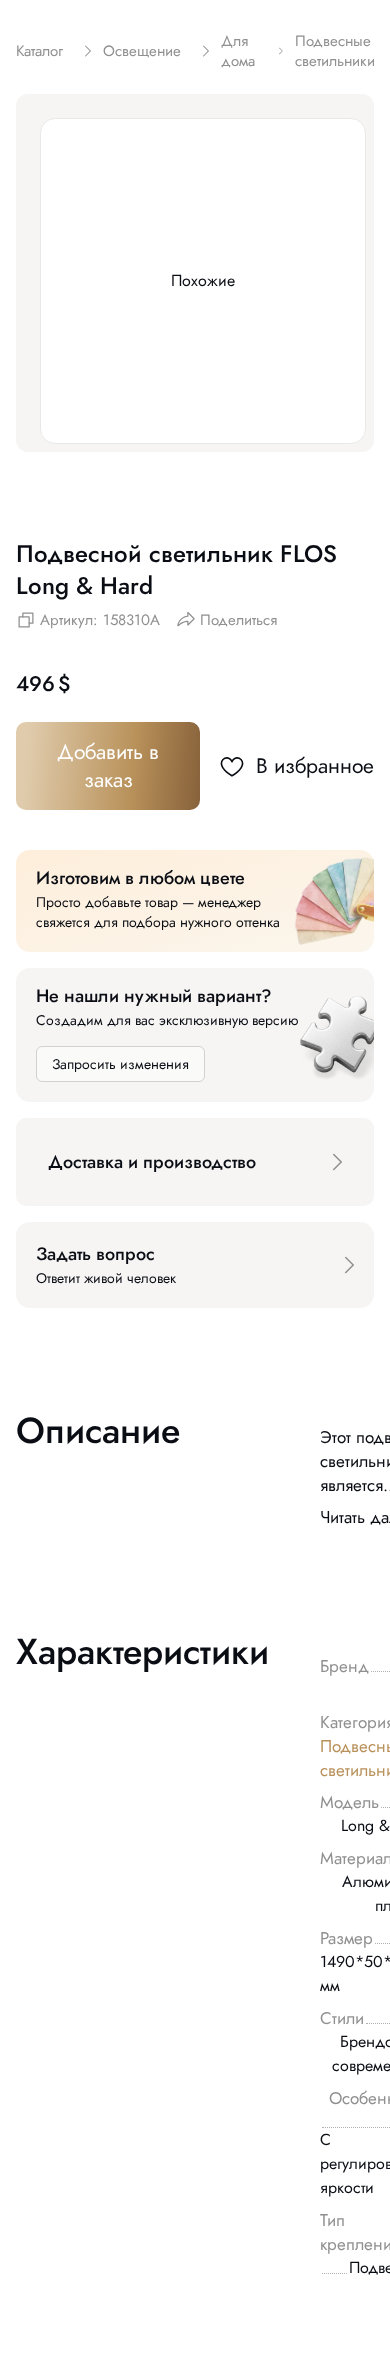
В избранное (315, 766)
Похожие (203, 280)
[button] (195, 1162)
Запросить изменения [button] (120, 1064)
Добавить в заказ (108, 766)
